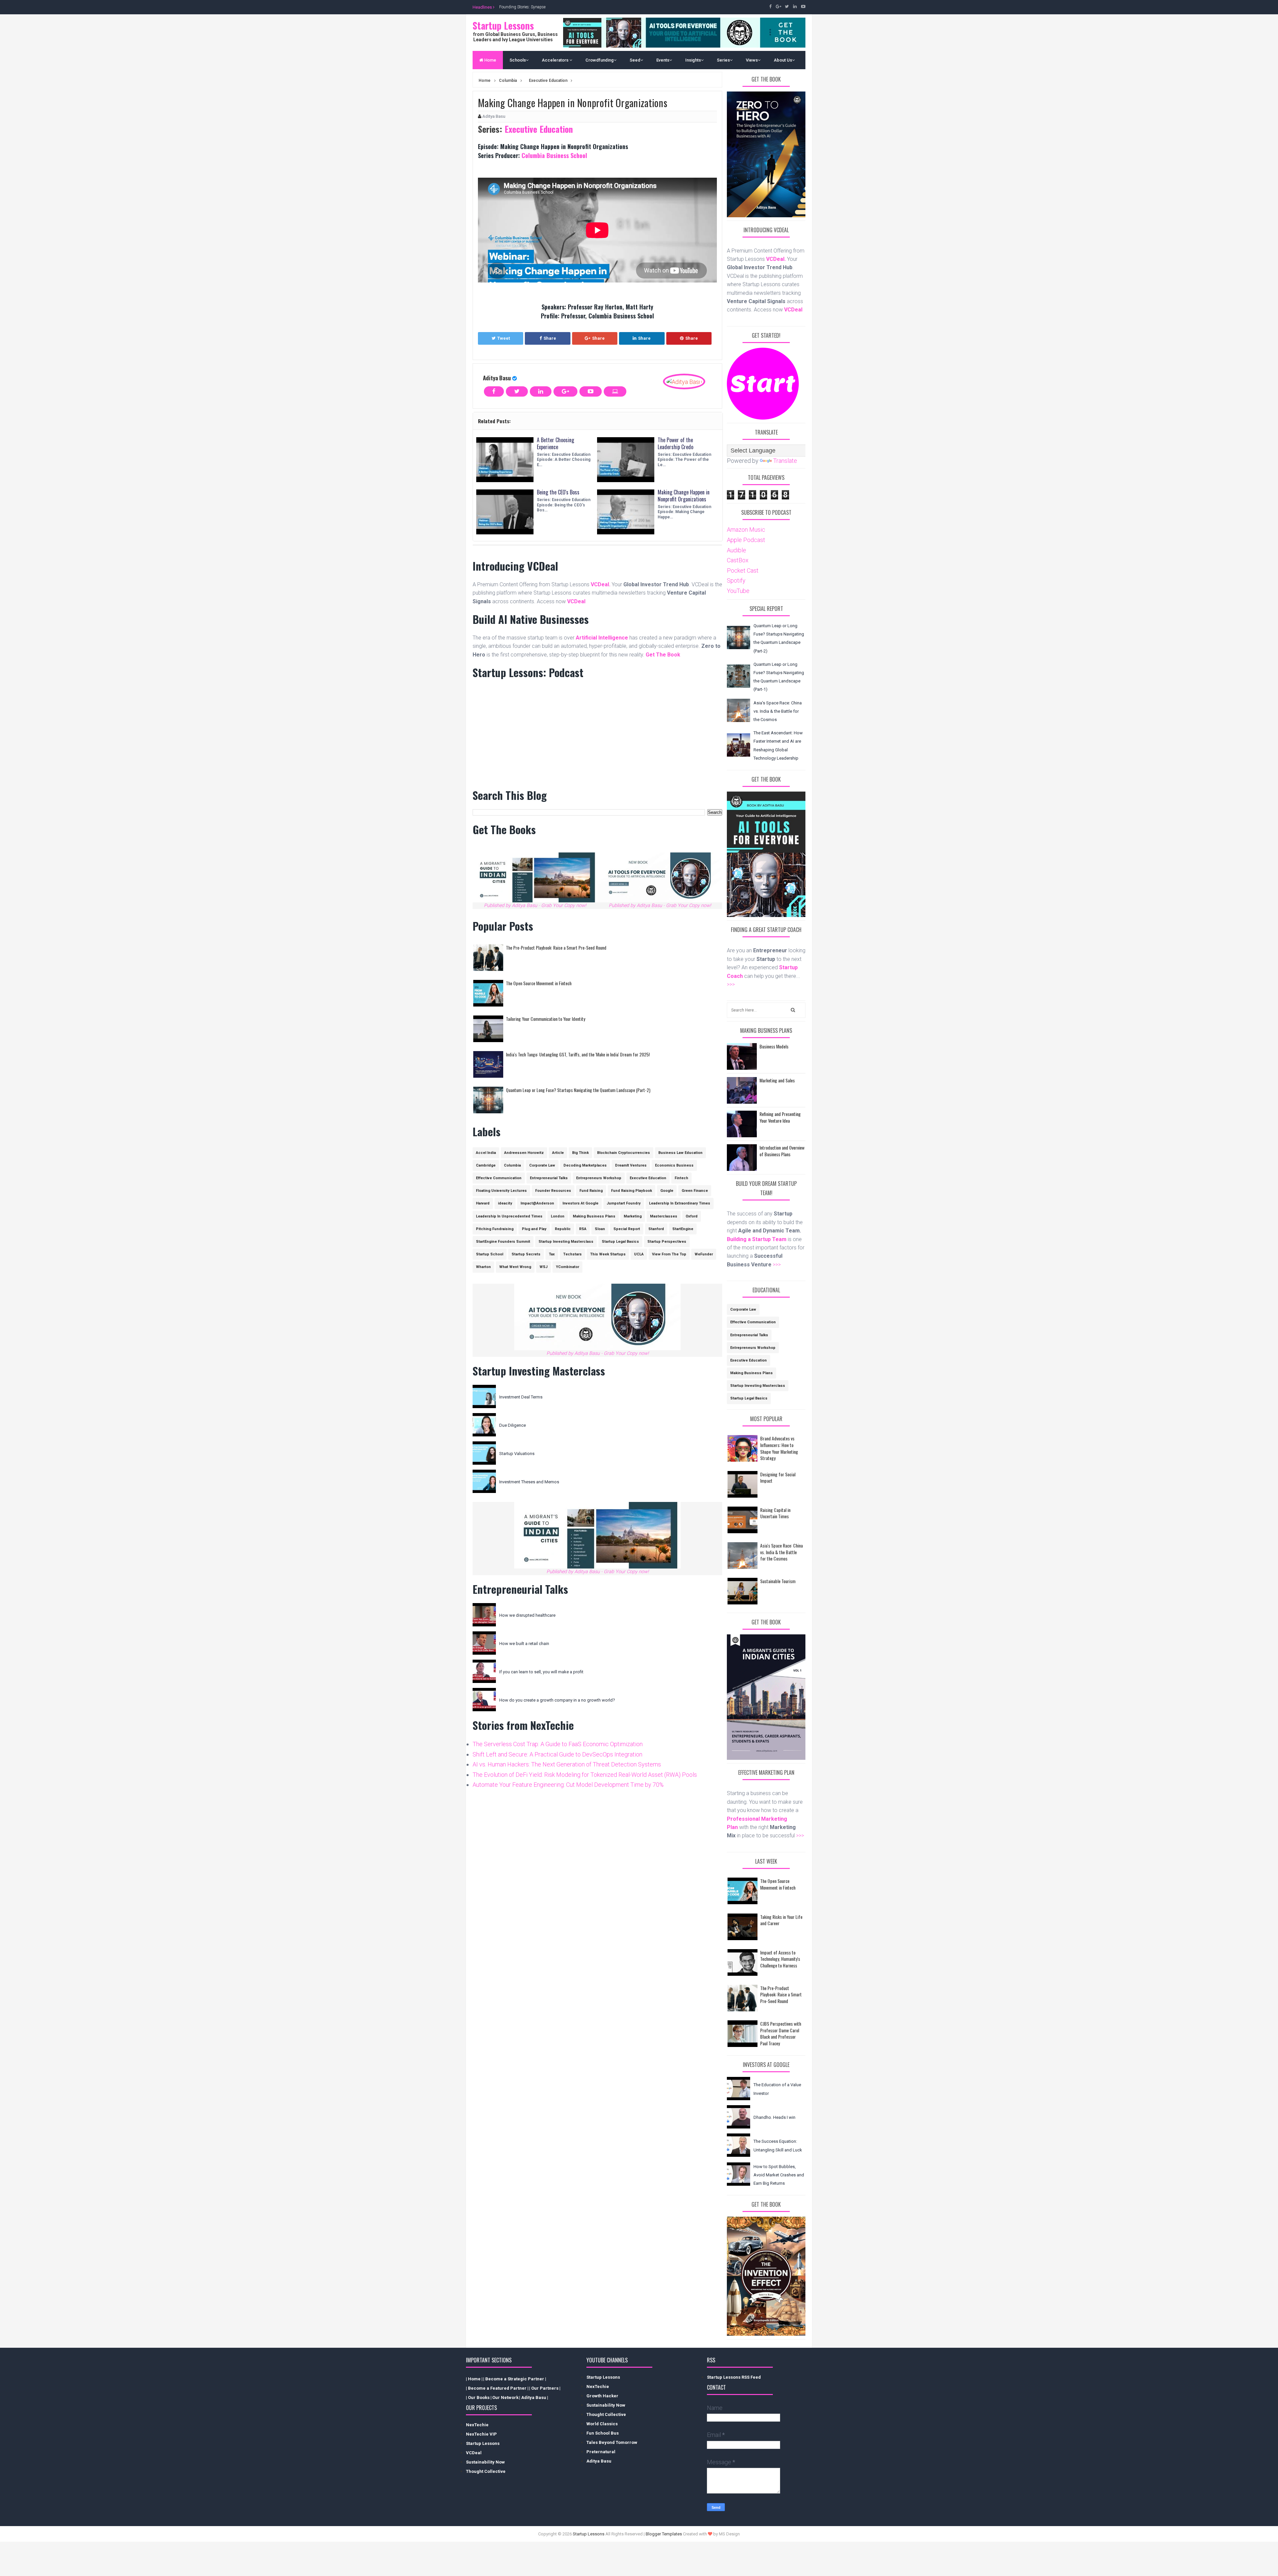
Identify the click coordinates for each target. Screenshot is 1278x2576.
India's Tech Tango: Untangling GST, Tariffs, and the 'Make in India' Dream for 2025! (578, 1054)
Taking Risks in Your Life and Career (781, 1920)
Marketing (633, 1216)
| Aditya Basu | (534, 2397)
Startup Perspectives (667, 1242)
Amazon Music (746, 530)
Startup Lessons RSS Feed (734, 2377)
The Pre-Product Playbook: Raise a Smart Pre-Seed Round (556, 947)
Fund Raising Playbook (632, 1191)
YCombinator (567, 1267)
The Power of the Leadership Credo (675, 443)
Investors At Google (580, 1203)
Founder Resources (553, 1191)
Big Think (580, 1153)
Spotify (736, 580)
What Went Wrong (515, 1267)
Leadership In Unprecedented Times (509, 1216)
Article (558, 1153)
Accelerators (556, 60)
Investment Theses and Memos (529, 1482)
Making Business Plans (594, 1216)
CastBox (738, 560)
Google (667, 1191)
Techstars (572, 1254)
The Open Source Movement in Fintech (539, 983)
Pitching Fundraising (495, 1229)
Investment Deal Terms (521, 1397)
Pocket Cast (743, 570)
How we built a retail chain (524, 1644)
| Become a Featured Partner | (497, 2388)
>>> (731, 984)
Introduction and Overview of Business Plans (782, 1151)
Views (752, 60)
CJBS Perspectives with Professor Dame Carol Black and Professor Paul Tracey (781, 2033)
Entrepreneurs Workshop (599, 1178)
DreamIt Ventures (631, 1165)
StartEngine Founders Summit (503, 1242)
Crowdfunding (600, 60)
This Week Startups (608, 1254)
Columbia (512, 1165)
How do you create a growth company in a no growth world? (557, 1700)
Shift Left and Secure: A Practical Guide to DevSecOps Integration (557, 1754)
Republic (563, 1229)
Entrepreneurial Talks (549, 1178)
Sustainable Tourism (778, 1581)
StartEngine (683, 1229)
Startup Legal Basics (620, 1242)
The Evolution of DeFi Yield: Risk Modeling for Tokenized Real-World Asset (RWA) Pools (585, 1775)
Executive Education (537, 129)
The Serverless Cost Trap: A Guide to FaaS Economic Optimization (558, 1744)
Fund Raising (591, 1191)
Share (550, 338)
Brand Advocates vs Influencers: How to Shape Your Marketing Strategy (779, 1448)
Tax (552, 1254)
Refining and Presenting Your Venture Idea (780, 1117)
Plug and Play (534, 1229)
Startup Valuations (517, 1454)
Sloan (600, 1229)
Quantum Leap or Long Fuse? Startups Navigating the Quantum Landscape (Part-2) (578, 1090)
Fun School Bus (603, 2433)
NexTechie (477, 2425)
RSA (583, 1229)
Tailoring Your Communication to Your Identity (545, 1019)
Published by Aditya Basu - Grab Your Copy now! (535, 906)
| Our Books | (479, 2397)
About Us (783, 60)
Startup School (490, 1254)
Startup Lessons (503, 25)
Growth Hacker (602, 2396)
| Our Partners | (545, 2388)
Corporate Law (542, 1165)
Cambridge (486, 1165)
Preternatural (601, 2452)
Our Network (505, 2397)
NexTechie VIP (481, 2434)
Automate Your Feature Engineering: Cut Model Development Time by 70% (568, 1785)
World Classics (602, 2424)
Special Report (627, 1229)
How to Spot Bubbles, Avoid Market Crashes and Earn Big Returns (779, 2175)
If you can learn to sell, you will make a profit (541, 1672)
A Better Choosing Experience (555, 443)
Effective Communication (499, 1178)
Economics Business (674, 1165)
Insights (693, 60)
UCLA (639, 1254)
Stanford (656, 1229)
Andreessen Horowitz (524, 1153)
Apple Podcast (746, 540)
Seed (635, 60)
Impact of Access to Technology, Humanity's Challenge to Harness (780, 1959)
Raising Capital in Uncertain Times (775, 1513)
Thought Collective (486, 2471)
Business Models (774, 1046)
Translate (785, 461)
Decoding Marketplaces (585, 1165)
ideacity (505, 1203)
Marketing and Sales (777, 1080)
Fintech (681, 1178)
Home (490, 60)
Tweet (504, 338)
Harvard (483, 1203)
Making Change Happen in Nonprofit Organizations (684, 496)
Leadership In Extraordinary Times (680, 1203)
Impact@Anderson (537, 1203)
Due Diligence (513, 1425)
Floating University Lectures (501, 1191)
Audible (737, 550)
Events (663, 60)
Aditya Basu (497, 378)
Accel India (486, 1153)
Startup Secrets (526, 1254)
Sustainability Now (485, 2462)
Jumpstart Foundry (624, 1203)
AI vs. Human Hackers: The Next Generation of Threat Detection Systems (567, 1764)
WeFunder (704, 1254)
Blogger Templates (664, 2534)
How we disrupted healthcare (527, 1615)
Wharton (483, 1267)
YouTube (738, 591)
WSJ (543, 1267)
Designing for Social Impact (778, 1477)
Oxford (692, 1216)
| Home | (474, 2379)
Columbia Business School (554, 155)
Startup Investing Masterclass (566, 1242)
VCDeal (474, 2453)
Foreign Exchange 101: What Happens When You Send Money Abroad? (561, 7)
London (558, 1216)
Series (723, 60)
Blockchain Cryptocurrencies (624, 1153)
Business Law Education (680, 1153)
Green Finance (695, 1191)
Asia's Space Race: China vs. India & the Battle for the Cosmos (778, 711)
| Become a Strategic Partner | (515, 2379)
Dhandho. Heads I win (774, 2117)
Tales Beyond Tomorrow (612, 2442)
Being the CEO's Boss (558, 492)
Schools (518, 60)
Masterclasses (664, 1216)
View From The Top (669, 1254)
